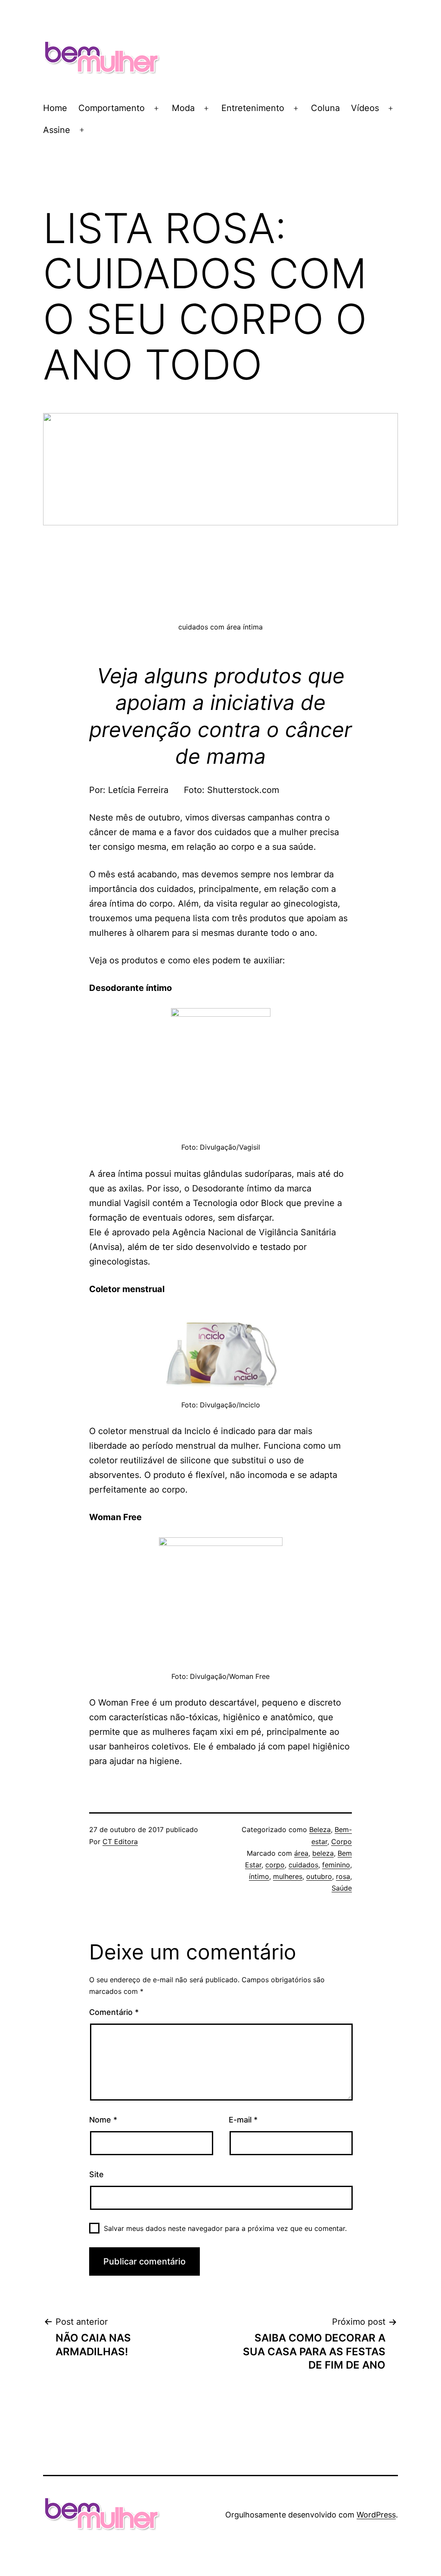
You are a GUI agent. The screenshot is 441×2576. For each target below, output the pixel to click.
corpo (275, 1865)
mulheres (288, 1876)
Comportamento (112, 108)
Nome (103, 2120)
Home (55, 108)
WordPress (376, 2515)
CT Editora (120, 1842)
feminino (336, 1865)
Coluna (325, 108)
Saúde (342, 1888)
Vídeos (365, 108)
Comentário (114, 2012)
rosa (343, 1876)
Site (96, 2174)
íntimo (259, 1876)
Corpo (342, 1842)
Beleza (320, 1829)
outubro (319, 1876)
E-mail (243, 2120)
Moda (183, 108)
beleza (323, 1853)
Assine (57, 130)
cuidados (303, 1865)
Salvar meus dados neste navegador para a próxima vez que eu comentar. (225, 2228)
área (301, 1853)
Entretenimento (253, 108)
